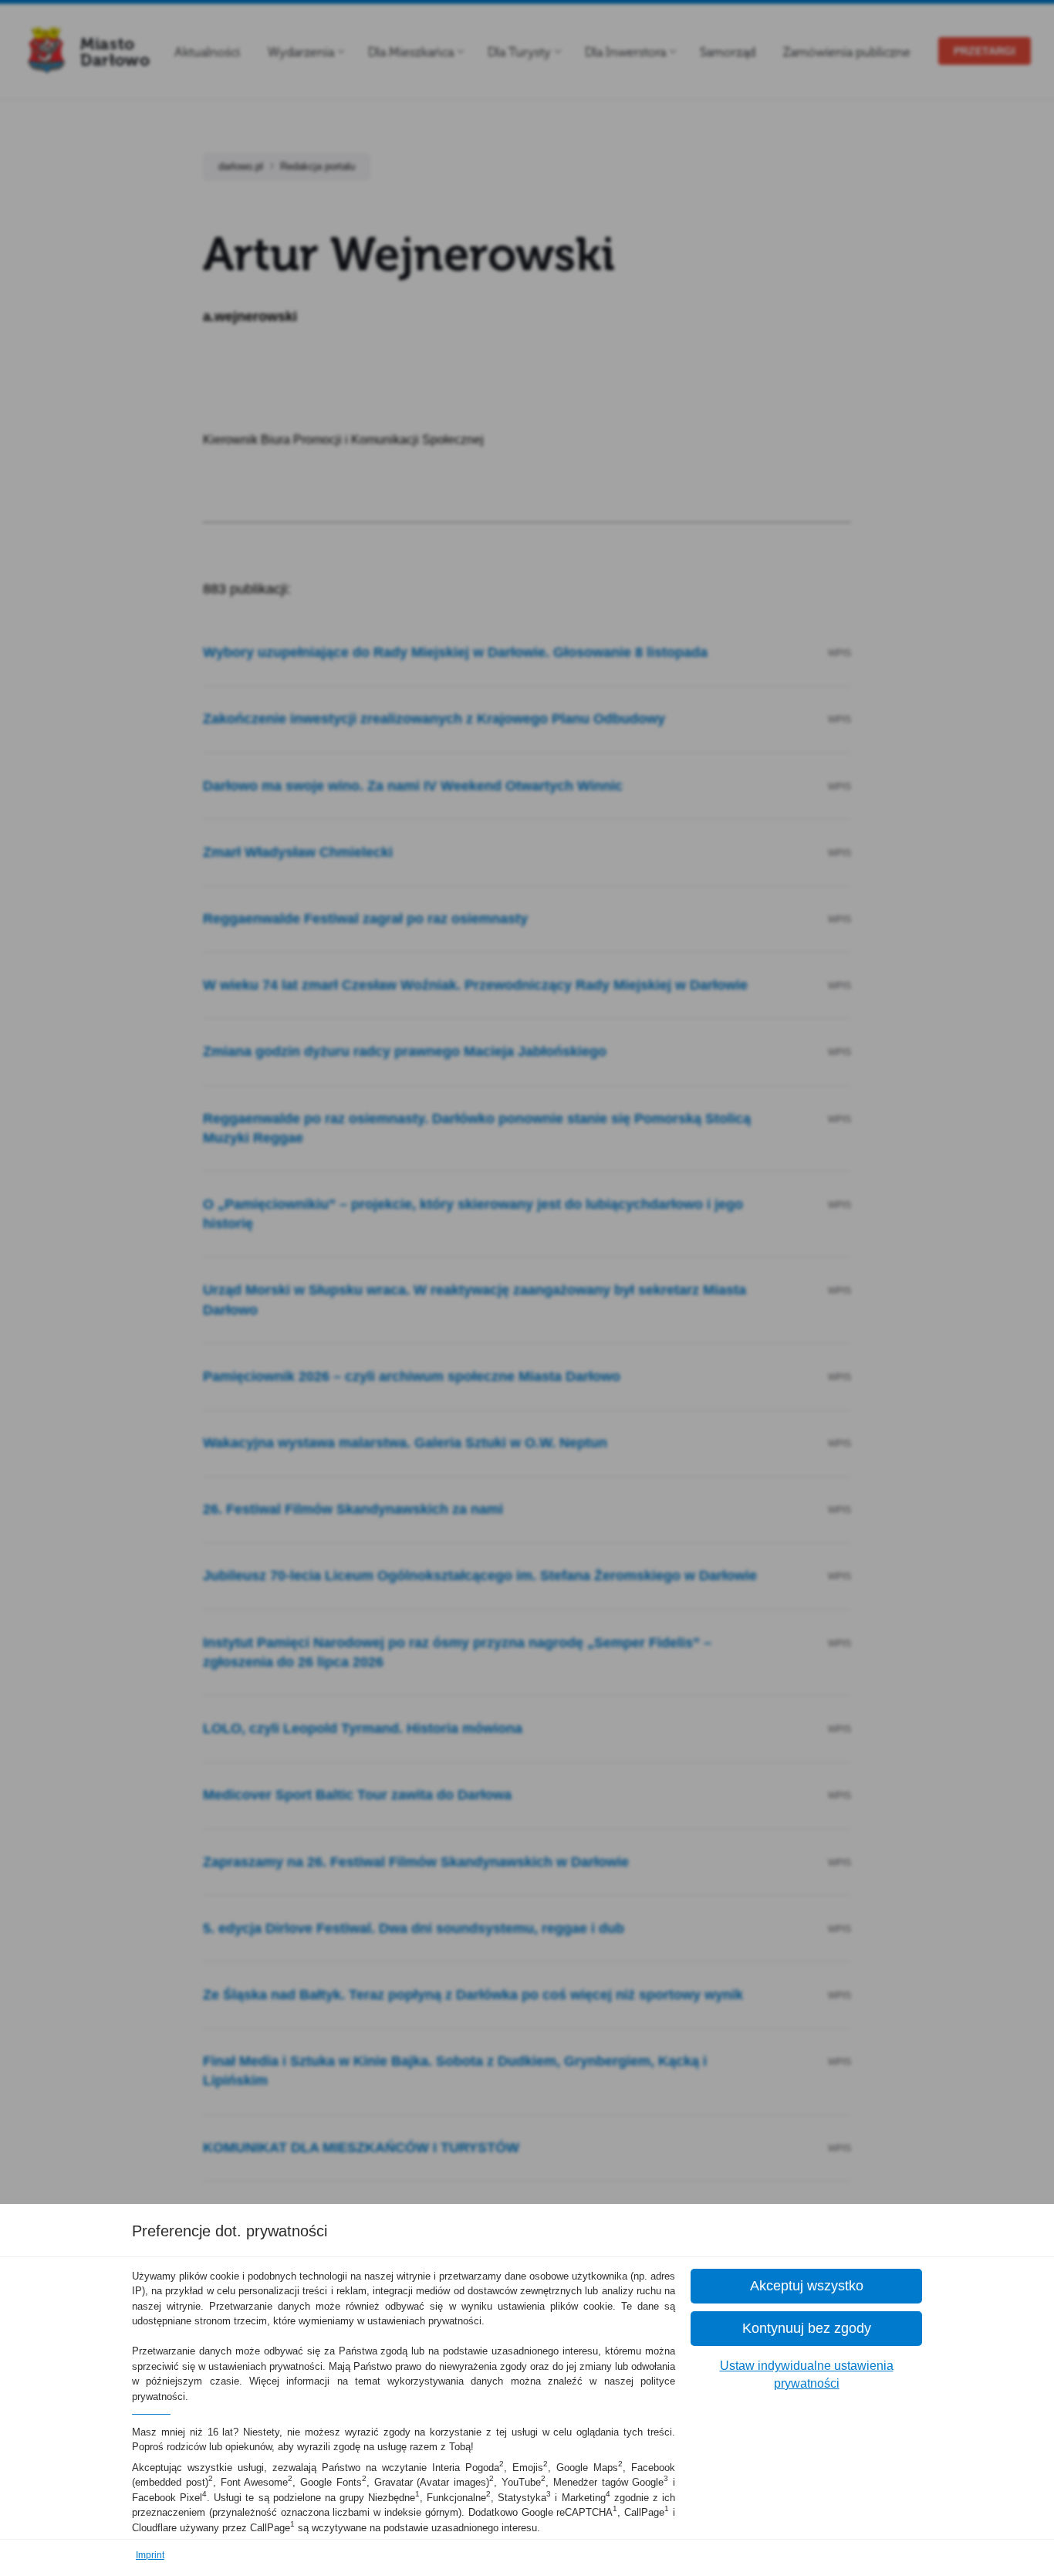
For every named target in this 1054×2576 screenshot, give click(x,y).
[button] (806, 2286)
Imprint (150, 2555)
